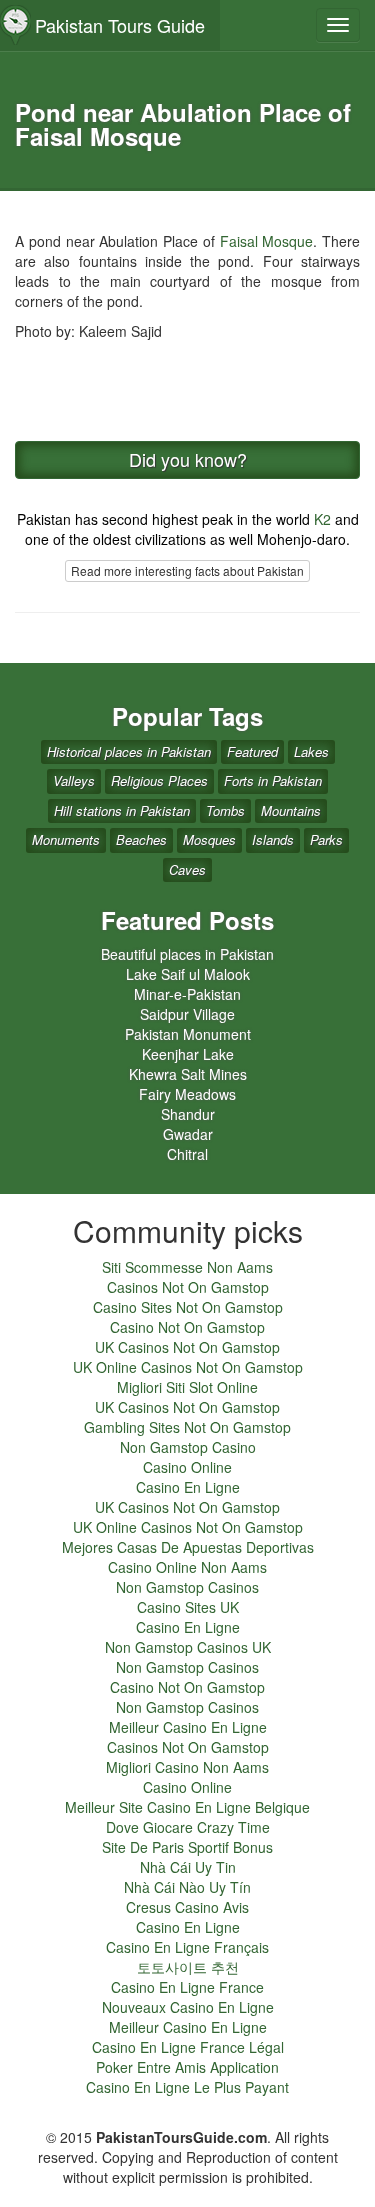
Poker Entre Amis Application (187, 2067)
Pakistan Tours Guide (120, 25)
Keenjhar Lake (188, 1054)
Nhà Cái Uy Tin (188, 1867)
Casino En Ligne (188, 1487)
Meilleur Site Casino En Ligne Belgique (187, 1807)
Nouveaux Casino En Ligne (188, 2007)
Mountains (291, 810)
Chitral (187, 1154)
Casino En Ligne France (187, 1987)
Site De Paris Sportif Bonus (187, 1847)
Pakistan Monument (188, 1034)
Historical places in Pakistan (129, 751)
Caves (187, 869)
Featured (252, 751)
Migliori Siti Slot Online (187, 1387)
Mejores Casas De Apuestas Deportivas (188, 1547)
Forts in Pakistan (273, 780)
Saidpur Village (187, 1014)
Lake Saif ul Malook (188, 974)
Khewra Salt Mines (188, 1074)
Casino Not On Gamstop (187, 1327)
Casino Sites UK (188, 1607)
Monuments (66, 839)
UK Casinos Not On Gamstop (187, 1347)
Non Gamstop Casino (188, 1447)
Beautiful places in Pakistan (187, 954)
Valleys (74, 780)
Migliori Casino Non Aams (187, 1767)
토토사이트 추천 (188, 1967)
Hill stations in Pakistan (122, 810)
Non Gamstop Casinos (187, 1587)
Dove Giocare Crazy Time (188, 1827)
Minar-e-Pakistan (187, 994)
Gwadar (188, 1134)
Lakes (311, 751)
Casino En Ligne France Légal (188, 2047)
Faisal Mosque (267, 241)
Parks (326, 839)
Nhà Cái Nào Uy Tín (187, 1887)
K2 (322, 519)
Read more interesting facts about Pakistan (187, 570)
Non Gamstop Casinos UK (188, 1647)
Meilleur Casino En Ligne (188, 1727)
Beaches (141, 839)
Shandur (188, 1114)
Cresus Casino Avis (187, 1907)
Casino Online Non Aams (187, 1567)
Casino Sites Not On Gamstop (188, 1307)
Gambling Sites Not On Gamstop (187, 1427)
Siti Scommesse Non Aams (187, 1267)
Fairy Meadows (187, 1094)
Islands (273, 839)
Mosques (209, 839)
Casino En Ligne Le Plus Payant (187, 2087)
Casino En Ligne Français (187, 1947)
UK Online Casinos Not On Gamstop (188, 1367)
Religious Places (159, 780)
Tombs (225, 810)
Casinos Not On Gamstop (188, 1287)
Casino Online (187, 1467)
